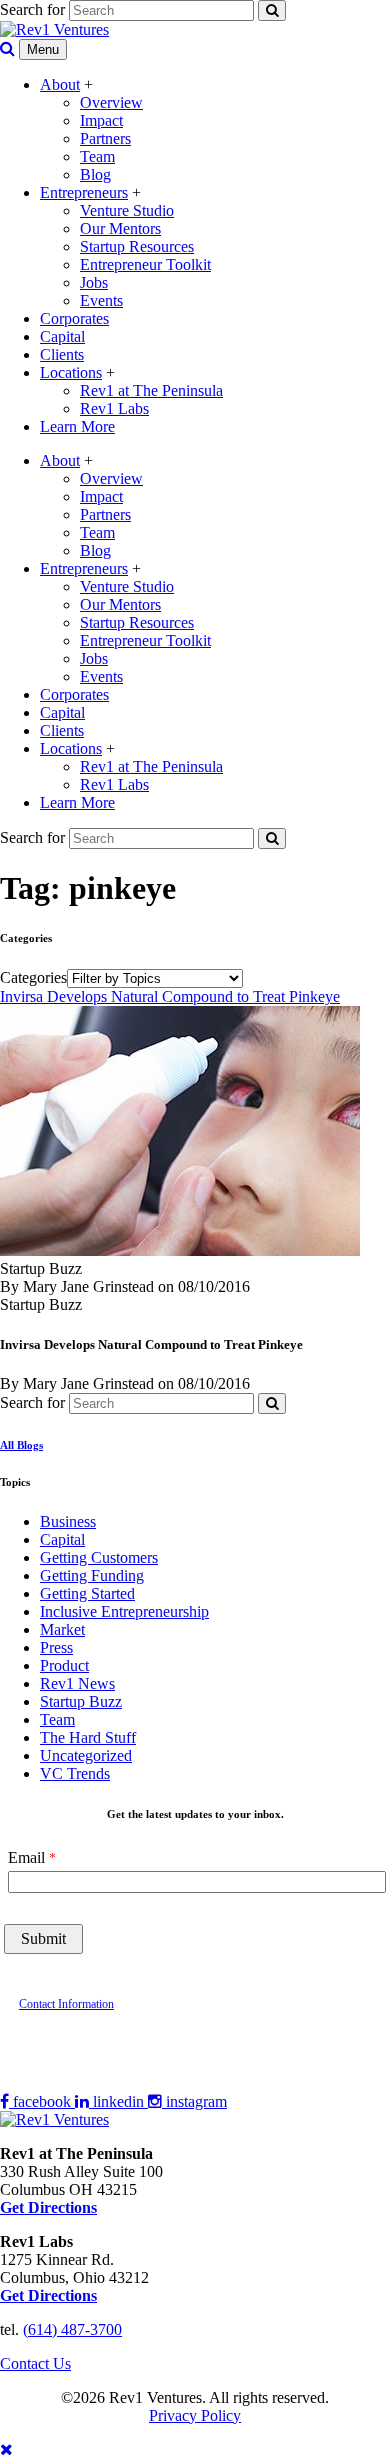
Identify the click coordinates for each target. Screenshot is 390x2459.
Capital (62, 336)
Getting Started (87, 1593)
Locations (71, 372)
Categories (33, 977)
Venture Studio (127, 210)
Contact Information (66, 2004)
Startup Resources (137, 246)
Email (26, 1857)
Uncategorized (86, 1755)
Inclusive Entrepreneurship (124, 1611)
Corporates (74, 318)
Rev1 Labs (114, 408)
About (60, 84)
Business (68, 1521)
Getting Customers (99, 1557)
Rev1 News (77, 1683)
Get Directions (48, 2295)
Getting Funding (92, 1575)
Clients (62, 354)
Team (97, 156)
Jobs (94, 282)
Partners (105, 138)
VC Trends (75, 1773)
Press (56, 1647)
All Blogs (21, 1445)
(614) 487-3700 (72, 2329)
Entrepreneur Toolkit (145, 264)
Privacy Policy (195, 2415)
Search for (32, 9)
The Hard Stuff (88, 1737)
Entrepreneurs (84, 192)
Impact (101, 120)
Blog (95, 174)
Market (62, 1629)
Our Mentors (120, 228)
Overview (111, 102)
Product (64, 1665)
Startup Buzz (81, 1701)
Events (101, 300)
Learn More (77, 426)
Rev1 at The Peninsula (151, 390)
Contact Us (35, 2363)
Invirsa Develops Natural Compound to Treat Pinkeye (170, 996)
